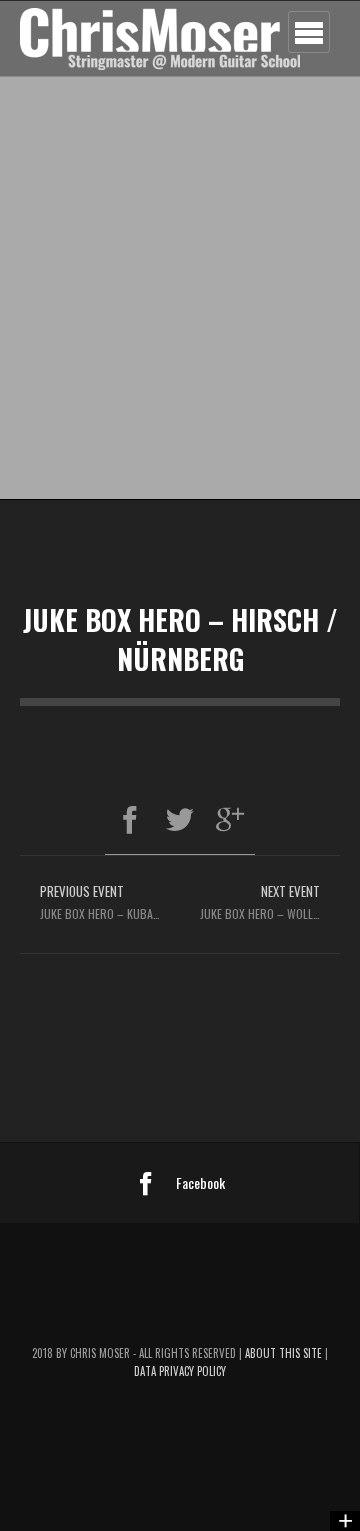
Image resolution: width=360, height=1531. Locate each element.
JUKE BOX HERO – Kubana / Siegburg (110, 901)
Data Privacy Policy (180, 1371)
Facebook (200, 1182)
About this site (285, 1353)
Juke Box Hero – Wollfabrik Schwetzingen (270, 901)
